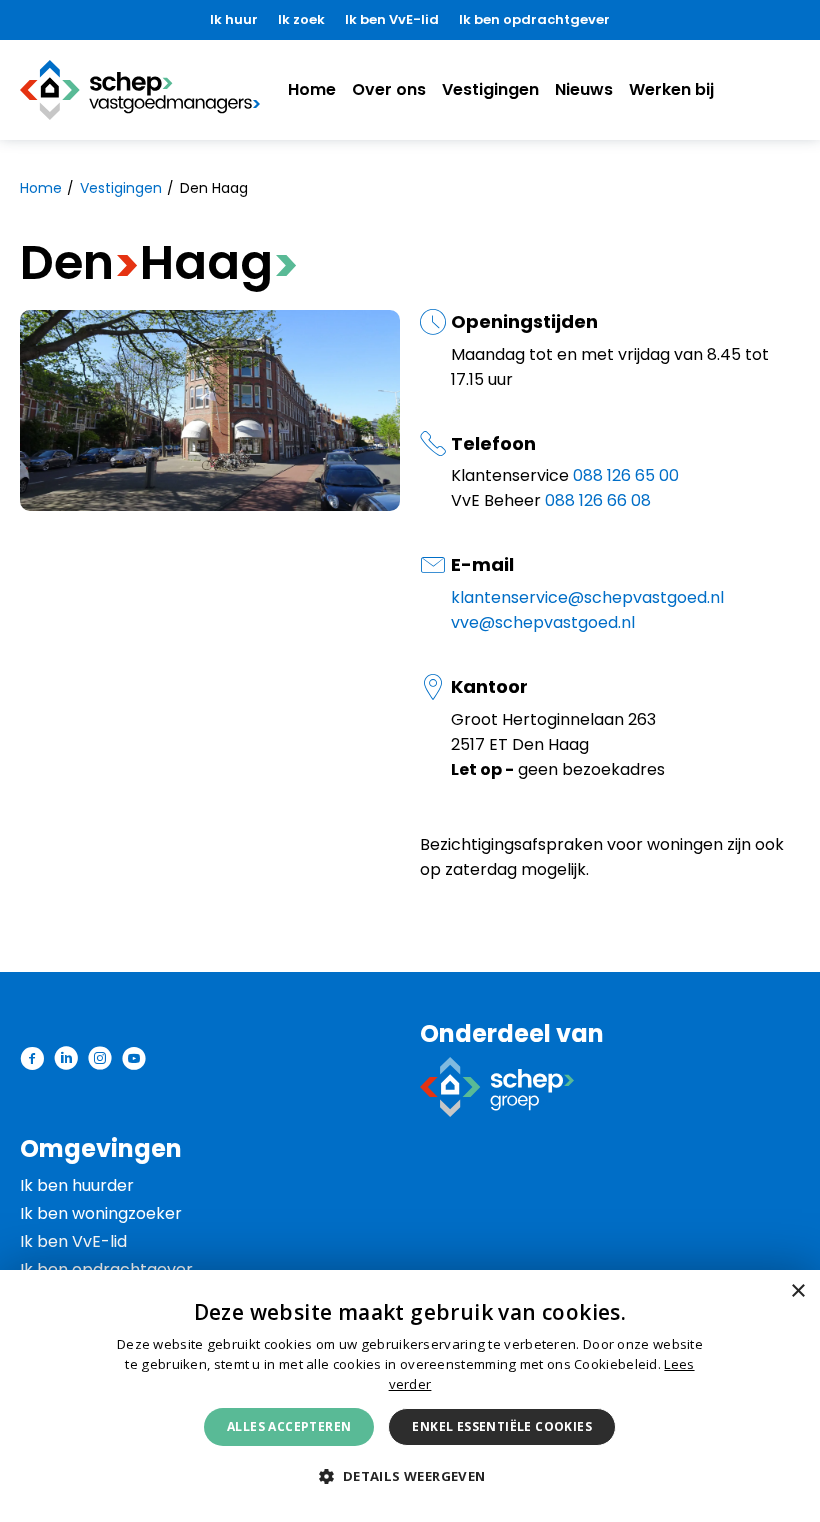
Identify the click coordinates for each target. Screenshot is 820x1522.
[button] (409, 1477)
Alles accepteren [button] (289, 1426)
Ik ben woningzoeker (101, 1213)
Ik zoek (301, 19)
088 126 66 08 (598, 500)
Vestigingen (490, 89)
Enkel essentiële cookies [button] (502, 1426)
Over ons (389, 89)
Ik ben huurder (77, 1185)
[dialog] (410, 1396)
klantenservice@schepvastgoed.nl (587, 597)
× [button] (797, 1291)
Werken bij (671, 89)
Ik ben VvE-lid (392, 19)
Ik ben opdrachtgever (534, 19)
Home (312, 89)
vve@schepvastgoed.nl (543, 622)
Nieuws (584, 89)
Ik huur (234, 19)
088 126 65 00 (626, 475)
